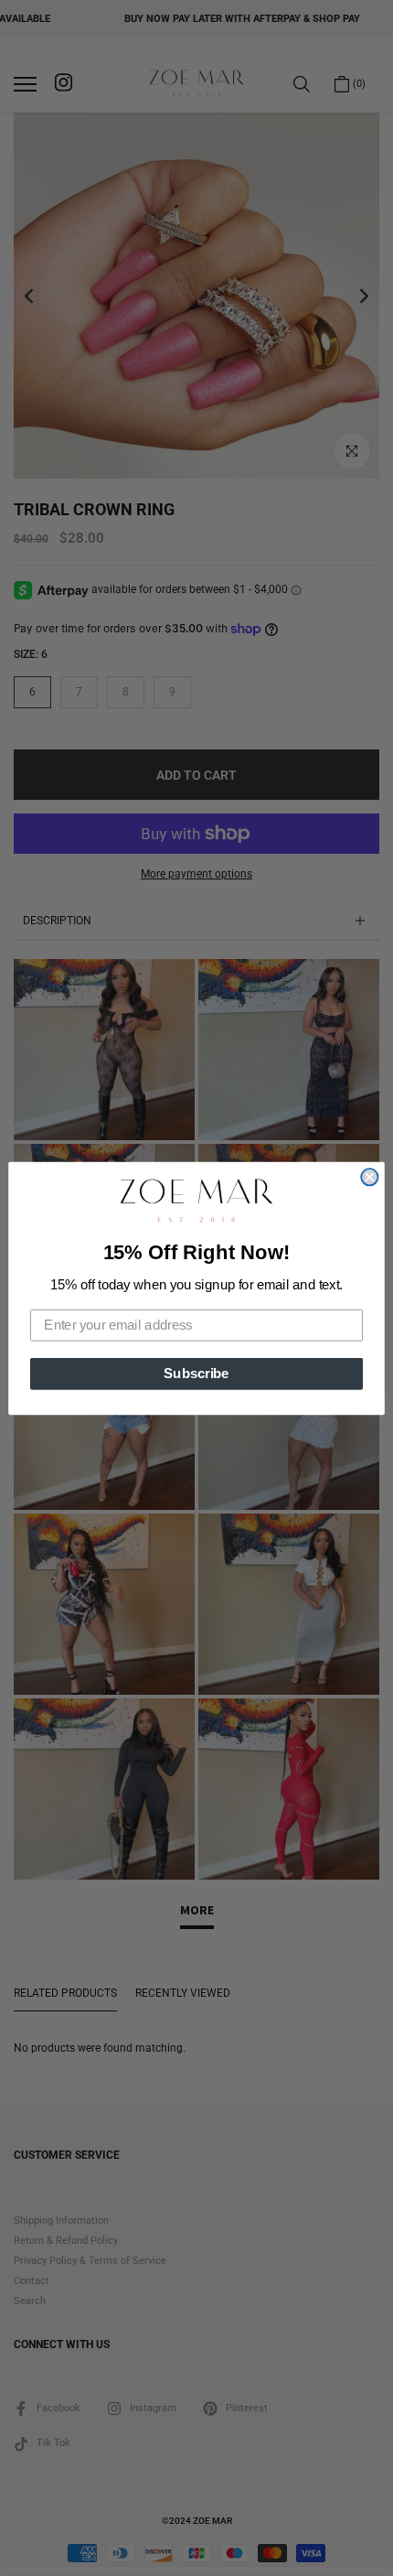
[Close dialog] (369, 1177)
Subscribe (196, 1373)
